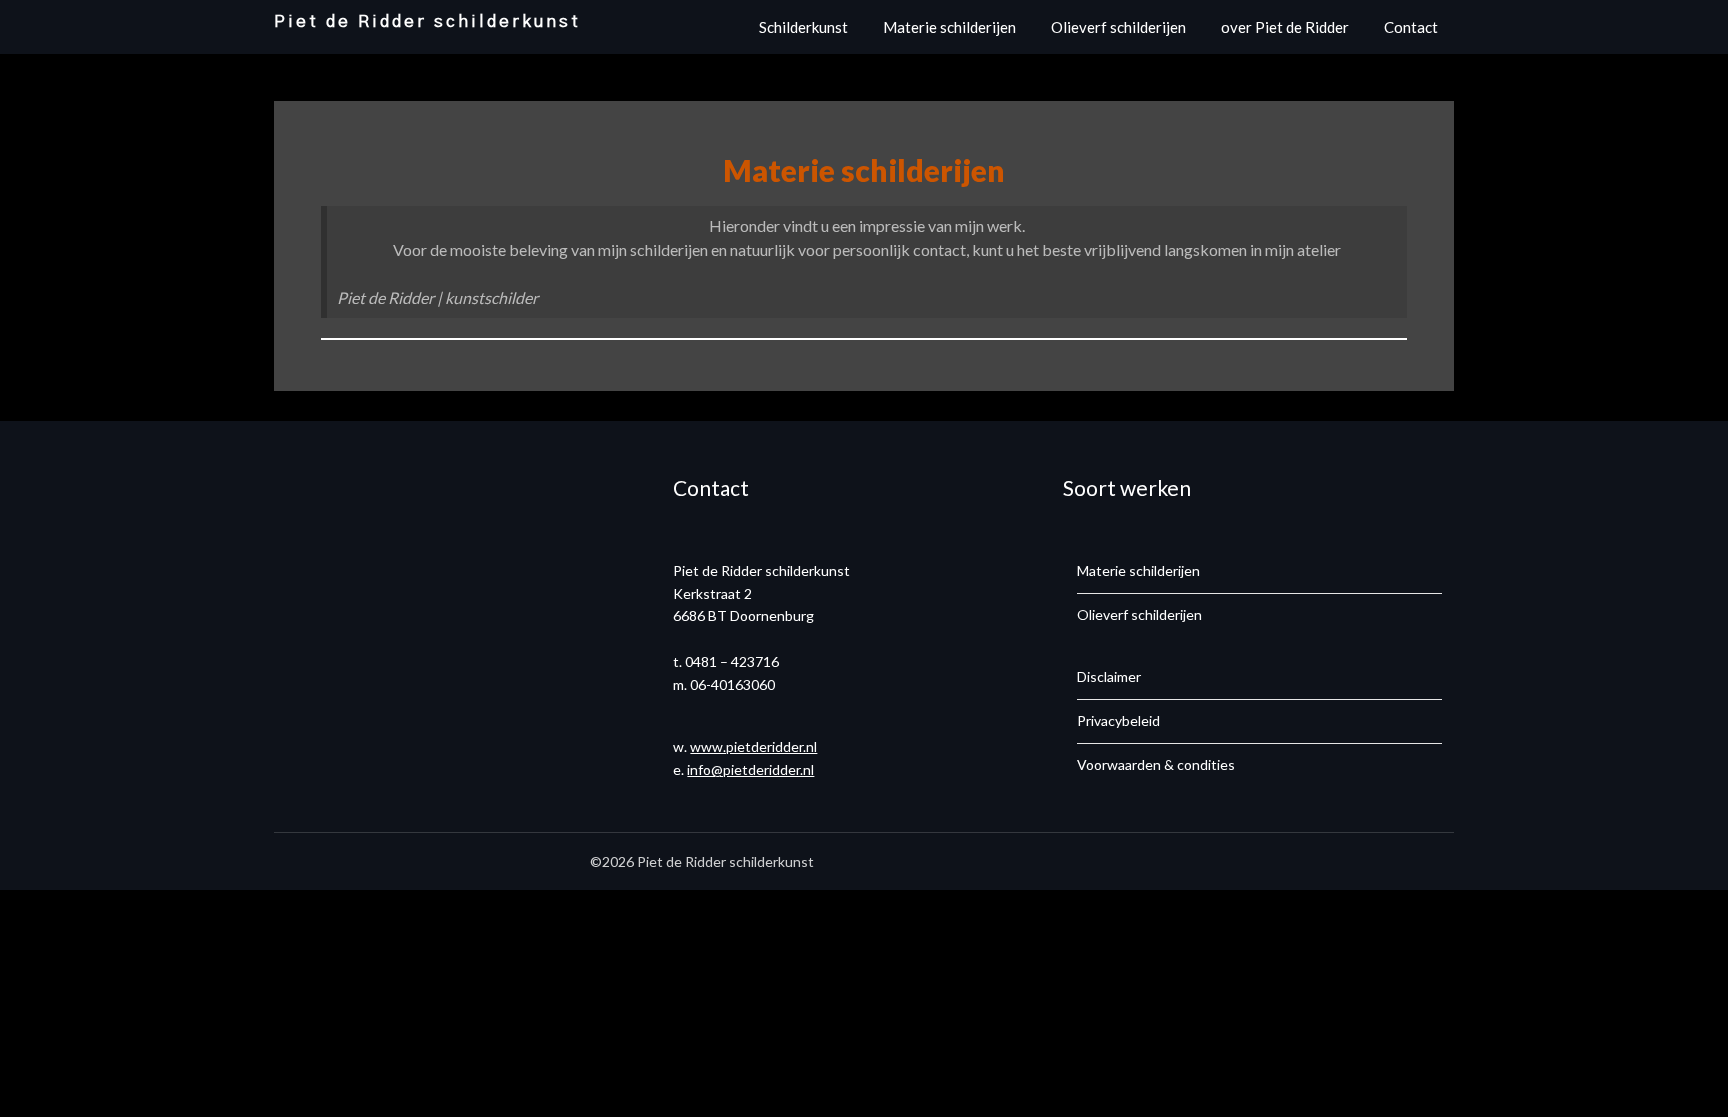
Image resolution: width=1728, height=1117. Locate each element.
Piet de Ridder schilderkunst (427, 21)
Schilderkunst (803, 27)
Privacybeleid (1118, 720)
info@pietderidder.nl (750, 769)
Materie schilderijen (949, 27)
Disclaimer (1109, 676)
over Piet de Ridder (1285, 27)
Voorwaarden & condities (1156, 764)
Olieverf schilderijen (1118, 27)
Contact (1411, 27)
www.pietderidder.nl (753, 746)
